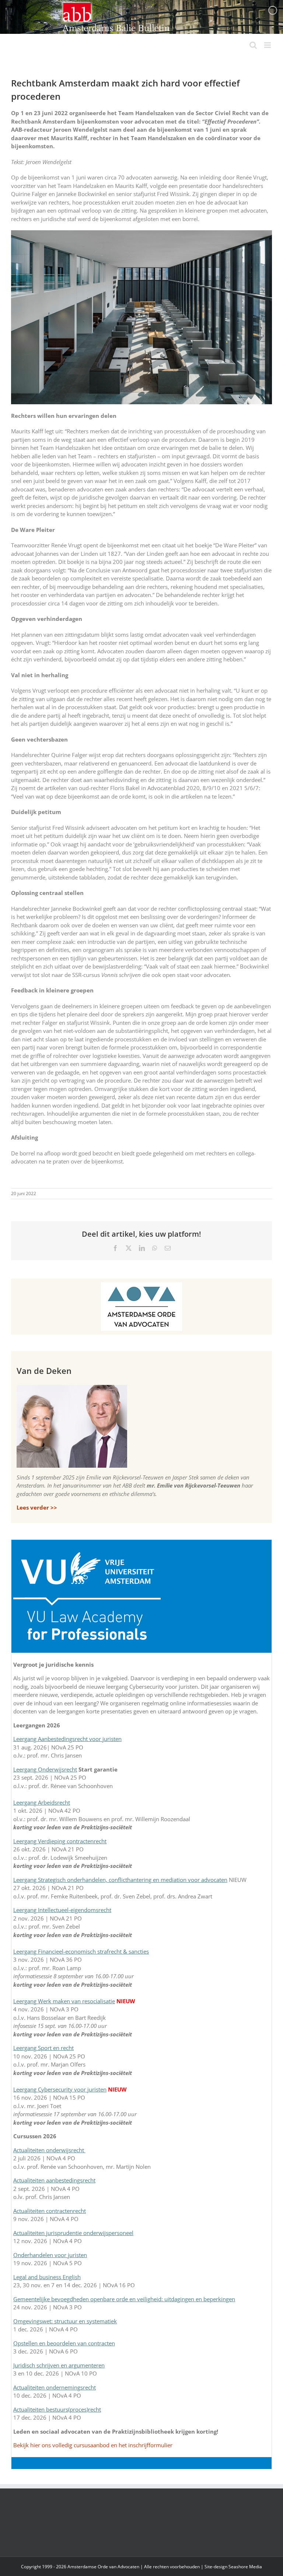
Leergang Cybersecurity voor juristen (60, 2089)
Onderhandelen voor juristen (50, 2255)
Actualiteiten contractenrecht (50, 2211)
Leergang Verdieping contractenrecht (60, 1841)
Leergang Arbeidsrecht (42, 1802)
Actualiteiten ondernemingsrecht (55, 2387)
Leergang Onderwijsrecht (45, 1769)
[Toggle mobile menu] (268, 45)
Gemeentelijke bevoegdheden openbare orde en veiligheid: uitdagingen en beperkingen (124, 2299)
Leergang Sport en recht (43, 2048)
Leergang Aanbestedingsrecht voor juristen (67, 1739)
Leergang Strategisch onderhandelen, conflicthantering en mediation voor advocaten (120, 1880)
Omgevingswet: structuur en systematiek (65, 2321)
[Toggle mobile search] (253, 45)
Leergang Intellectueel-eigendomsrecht (62, 1910)
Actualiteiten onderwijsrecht (49, 2150)
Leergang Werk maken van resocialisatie (64, 2001)
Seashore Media (245, 2567)
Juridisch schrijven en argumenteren (59, 2365)
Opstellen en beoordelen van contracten (64, 2343)
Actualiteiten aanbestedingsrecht (54, 2180)
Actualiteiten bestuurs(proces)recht (57, 2409)
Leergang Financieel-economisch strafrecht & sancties (81, 1951)
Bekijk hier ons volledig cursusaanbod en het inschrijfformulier (93, 2445)
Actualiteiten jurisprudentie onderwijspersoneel (73, 2233)
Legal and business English (47, 2277)
